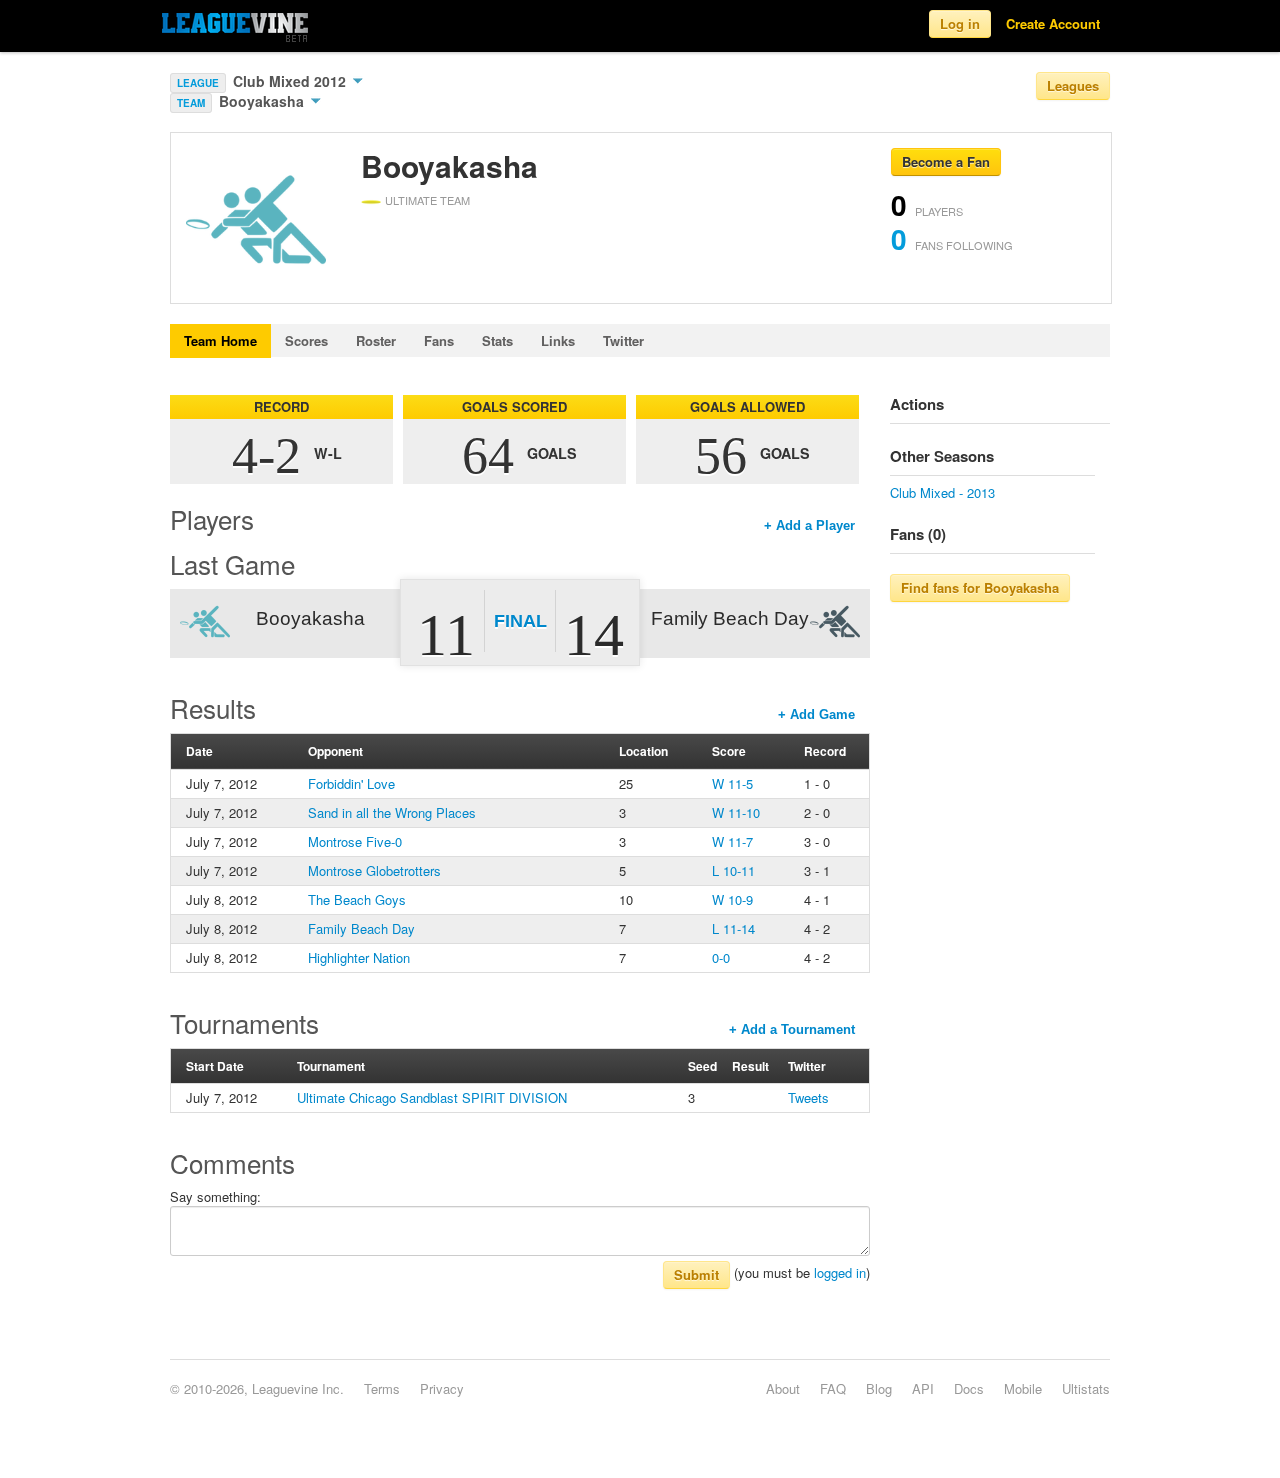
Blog (879, 1388)
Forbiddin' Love (351, 783)
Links (558, 340)
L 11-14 (733, 928)
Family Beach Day (361, 928)
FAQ (833, 1388)
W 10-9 (732, 899)
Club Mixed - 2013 (942, 492)
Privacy (442, 1388)
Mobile (1023, 1388)
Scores (306, 340)
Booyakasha (263, 101)
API (923, 1388)
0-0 (721, 957)
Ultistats (1086, 1388)
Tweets (808, 1097)
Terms (382, 1388)
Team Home (220, 340)
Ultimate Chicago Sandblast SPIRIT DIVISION (432, 1097)
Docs (969, 1388)
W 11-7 (732, 841)
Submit (696, 1274)
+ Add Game (816, 714)
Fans (439, 340)
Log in (960, 23)
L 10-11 (733, 870)
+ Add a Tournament (792, 1029)
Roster (376, 340)
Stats (497, 340)
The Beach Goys (357, 899)
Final (520, 621)
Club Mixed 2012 (291, 81)
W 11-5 (732, 783)
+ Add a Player (809, 525)
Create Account (1053, 23)
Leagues (1073, 85)
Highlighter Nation (359, 957)
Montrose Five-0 (355, 841)
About (783, 1388)
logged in (840, 1272)
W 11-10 (736, 812)
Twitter (623, 340)
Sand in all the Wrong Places (392, 812)
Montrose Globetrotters (374, 870)
